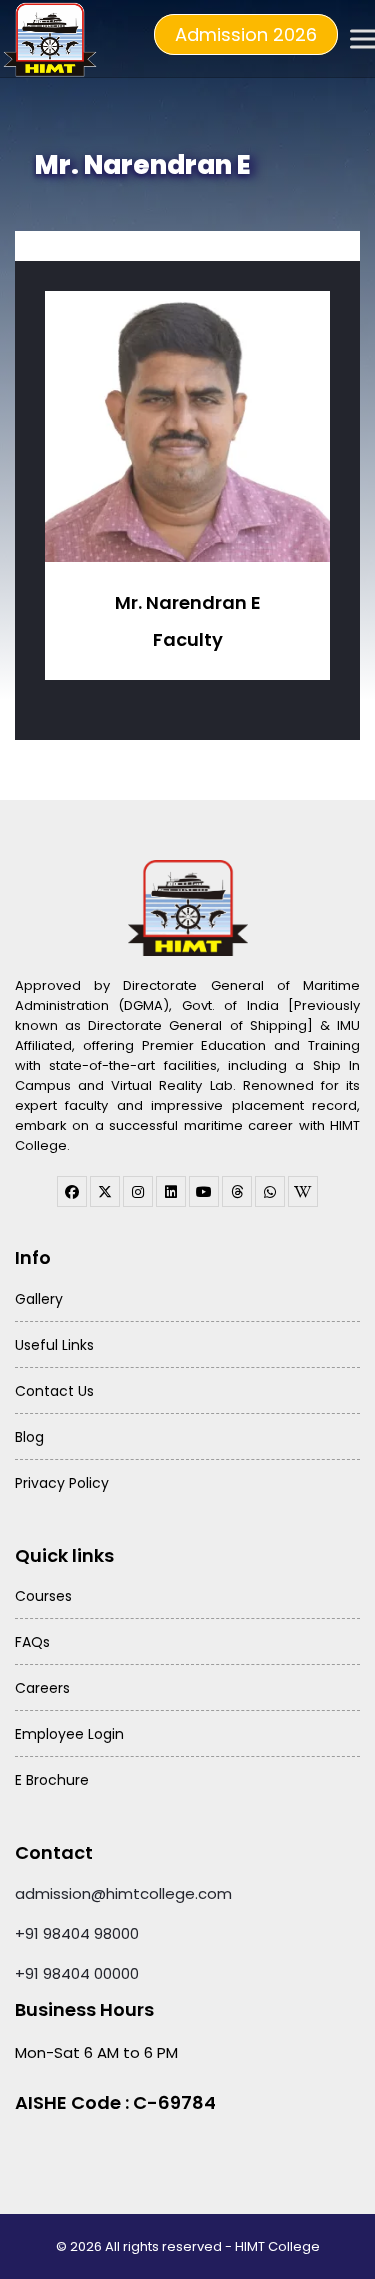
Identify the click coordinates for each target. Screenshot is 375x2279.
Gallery (39, 1299)
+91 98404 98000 (77, 1933)
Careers (42, 1688)
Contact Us (54, 1391)
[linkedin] (171, 1191)
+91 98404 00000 (77, 1973)
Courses (43, 1596)
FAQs (32, 1642)
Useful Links (54, 1345)
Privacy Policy (62, 1483)
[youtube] (204, 1191)
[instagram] (138, 1191)
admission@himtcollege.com (123, 1893)
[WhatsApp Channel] (270, 1191)
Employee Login (69, 1734)
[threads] (237, 1191)
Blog (29, 1437)
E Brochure (52, 1780)
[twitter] (105, 1191)
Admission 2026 (246, 34)
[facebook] (72, 1191)
